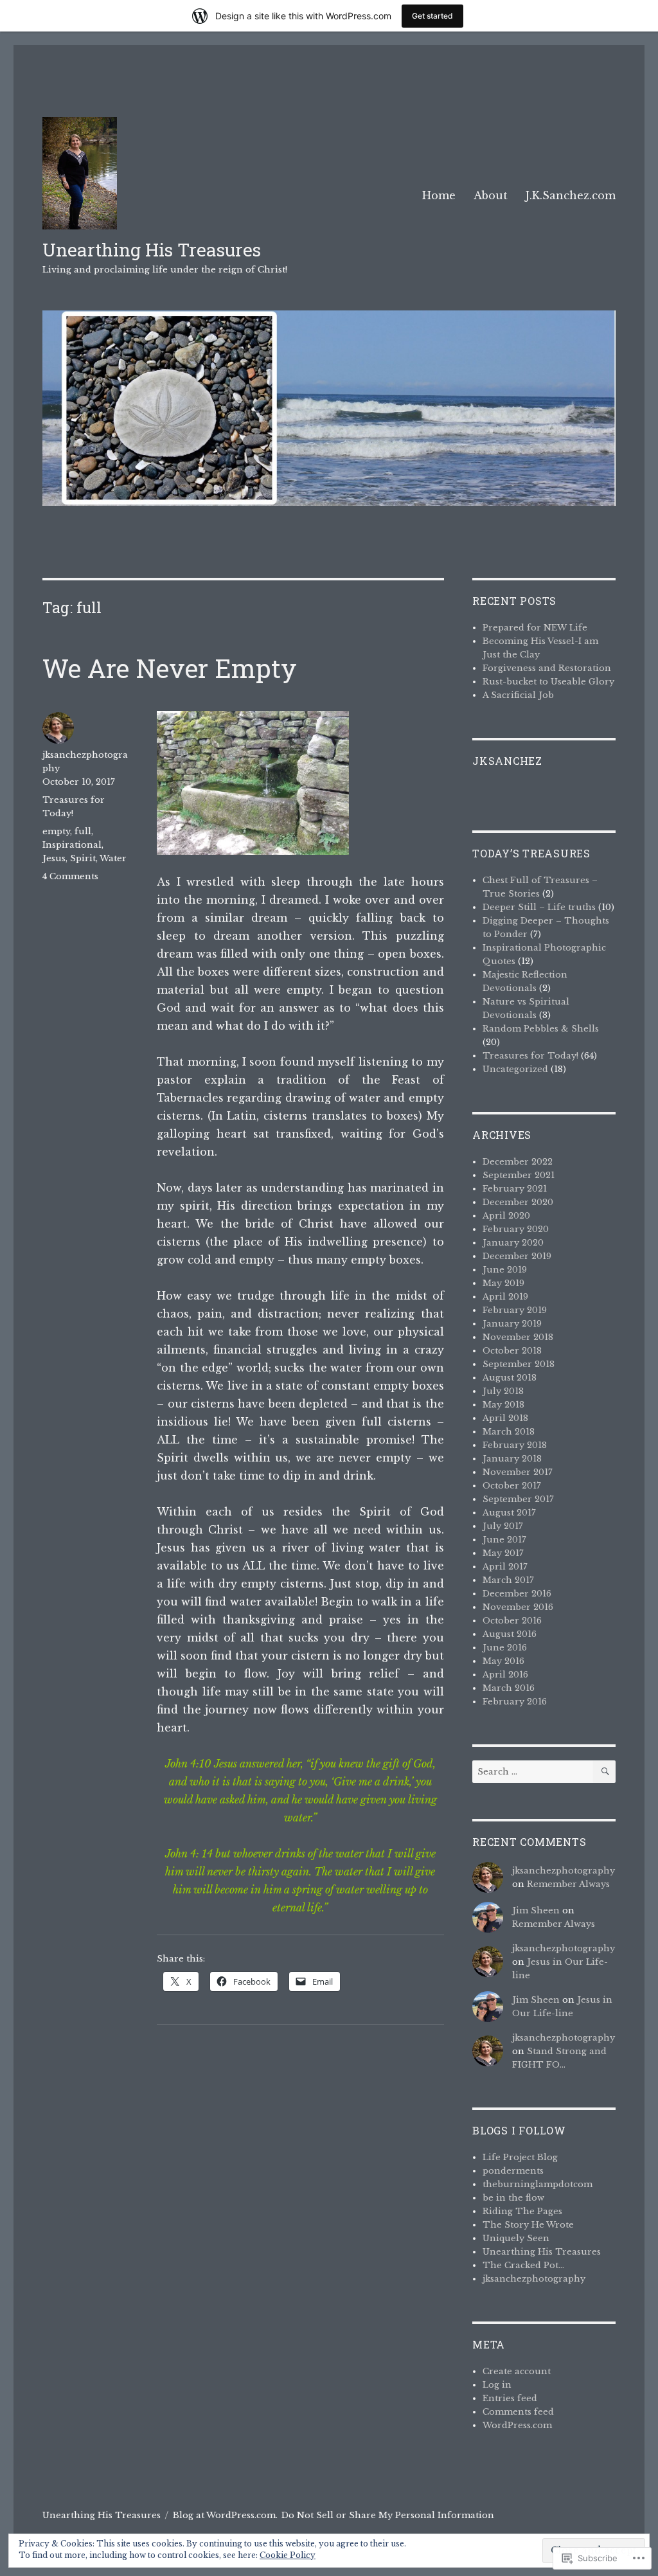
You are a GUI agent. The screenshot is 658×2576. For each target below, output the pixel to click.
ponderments (513, 2171)
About (491, 195)
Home (439, 195)
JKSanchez (507, 761)
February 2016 (515, 1702)
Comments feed (518, 2412)
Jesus (54, 858)
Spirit (83, 858)
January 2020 (513, 1243)
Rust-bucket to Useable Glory (548, 682)
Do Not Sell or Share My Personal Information (388, 2515)
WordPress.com (517, 2425)
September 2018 (519, 1364)
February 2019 (515, 1310)
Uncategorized (515, 1069)
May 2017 (503, 1553)
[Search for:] (533, 1772)
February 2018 (515, 1445)
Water (113, 858)
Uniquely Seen (516, 2238)
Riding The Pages (522, 2211)
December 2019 (517, 1256)
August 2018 (510, 1378)
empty (56, 831)
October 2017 (512, 1486)
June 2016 (505, 1648)
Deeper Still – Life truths (539, 907)
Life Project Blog (520, 2157)
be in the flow (513, 2198)
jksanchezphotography (564, 1871)
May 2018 (503, 1405)
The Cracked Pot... (523, 2265)
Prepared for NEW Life (535, 628)
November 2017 (518, 1472)
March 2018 (509, 1432)
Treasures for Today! (530, 1056)
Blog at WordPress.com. (225, 2515)
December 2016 (517, 1594)
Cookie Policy (288, 2555)
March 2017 (508, 1580)
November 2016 (518, 1607)
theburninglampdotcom (538, 2184)
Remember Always (568, 1884)
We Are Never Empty (170, 668)
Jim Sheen (536, 1910)
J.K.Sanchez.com (571, 195)
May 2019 (503, 1283)
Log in (497, 2385)
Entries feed (510, 2398)
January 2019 (512, 1324)
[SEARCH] (604, 1772)
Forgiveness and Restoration (547, 668)
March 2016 (509, 1688)
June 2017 (504, 1540)
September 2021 (519, 1175)
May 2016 (503, 1661)
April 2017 (505, 1567)
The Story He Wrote (528, 2225)
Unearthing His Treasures (152, 250)
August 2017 (509, 1513)
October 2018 (512, 1351)
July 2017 (503, 1526)
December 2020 (518, 1202)
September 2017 (518, 1499)
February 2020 (516, 1229)
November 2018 (518, 1337)
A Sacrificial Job (518, 695)
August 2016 (510, 1634)
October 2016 (512, 1621)
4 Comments (70, 876)
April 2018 (505, 1418)
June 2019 (505, 1270)
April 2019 (505, 1297)
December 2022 (518, 1162)
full (83, 831)
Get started (432, 16)
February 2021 (515, 1189)
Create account (517, 2371)
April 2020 (506, 1216)
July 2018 (503, 1391)
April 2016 (505, 1675)
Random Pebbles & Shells (541, 1029)
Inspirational (72, 845)
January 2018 (512, 1459)
